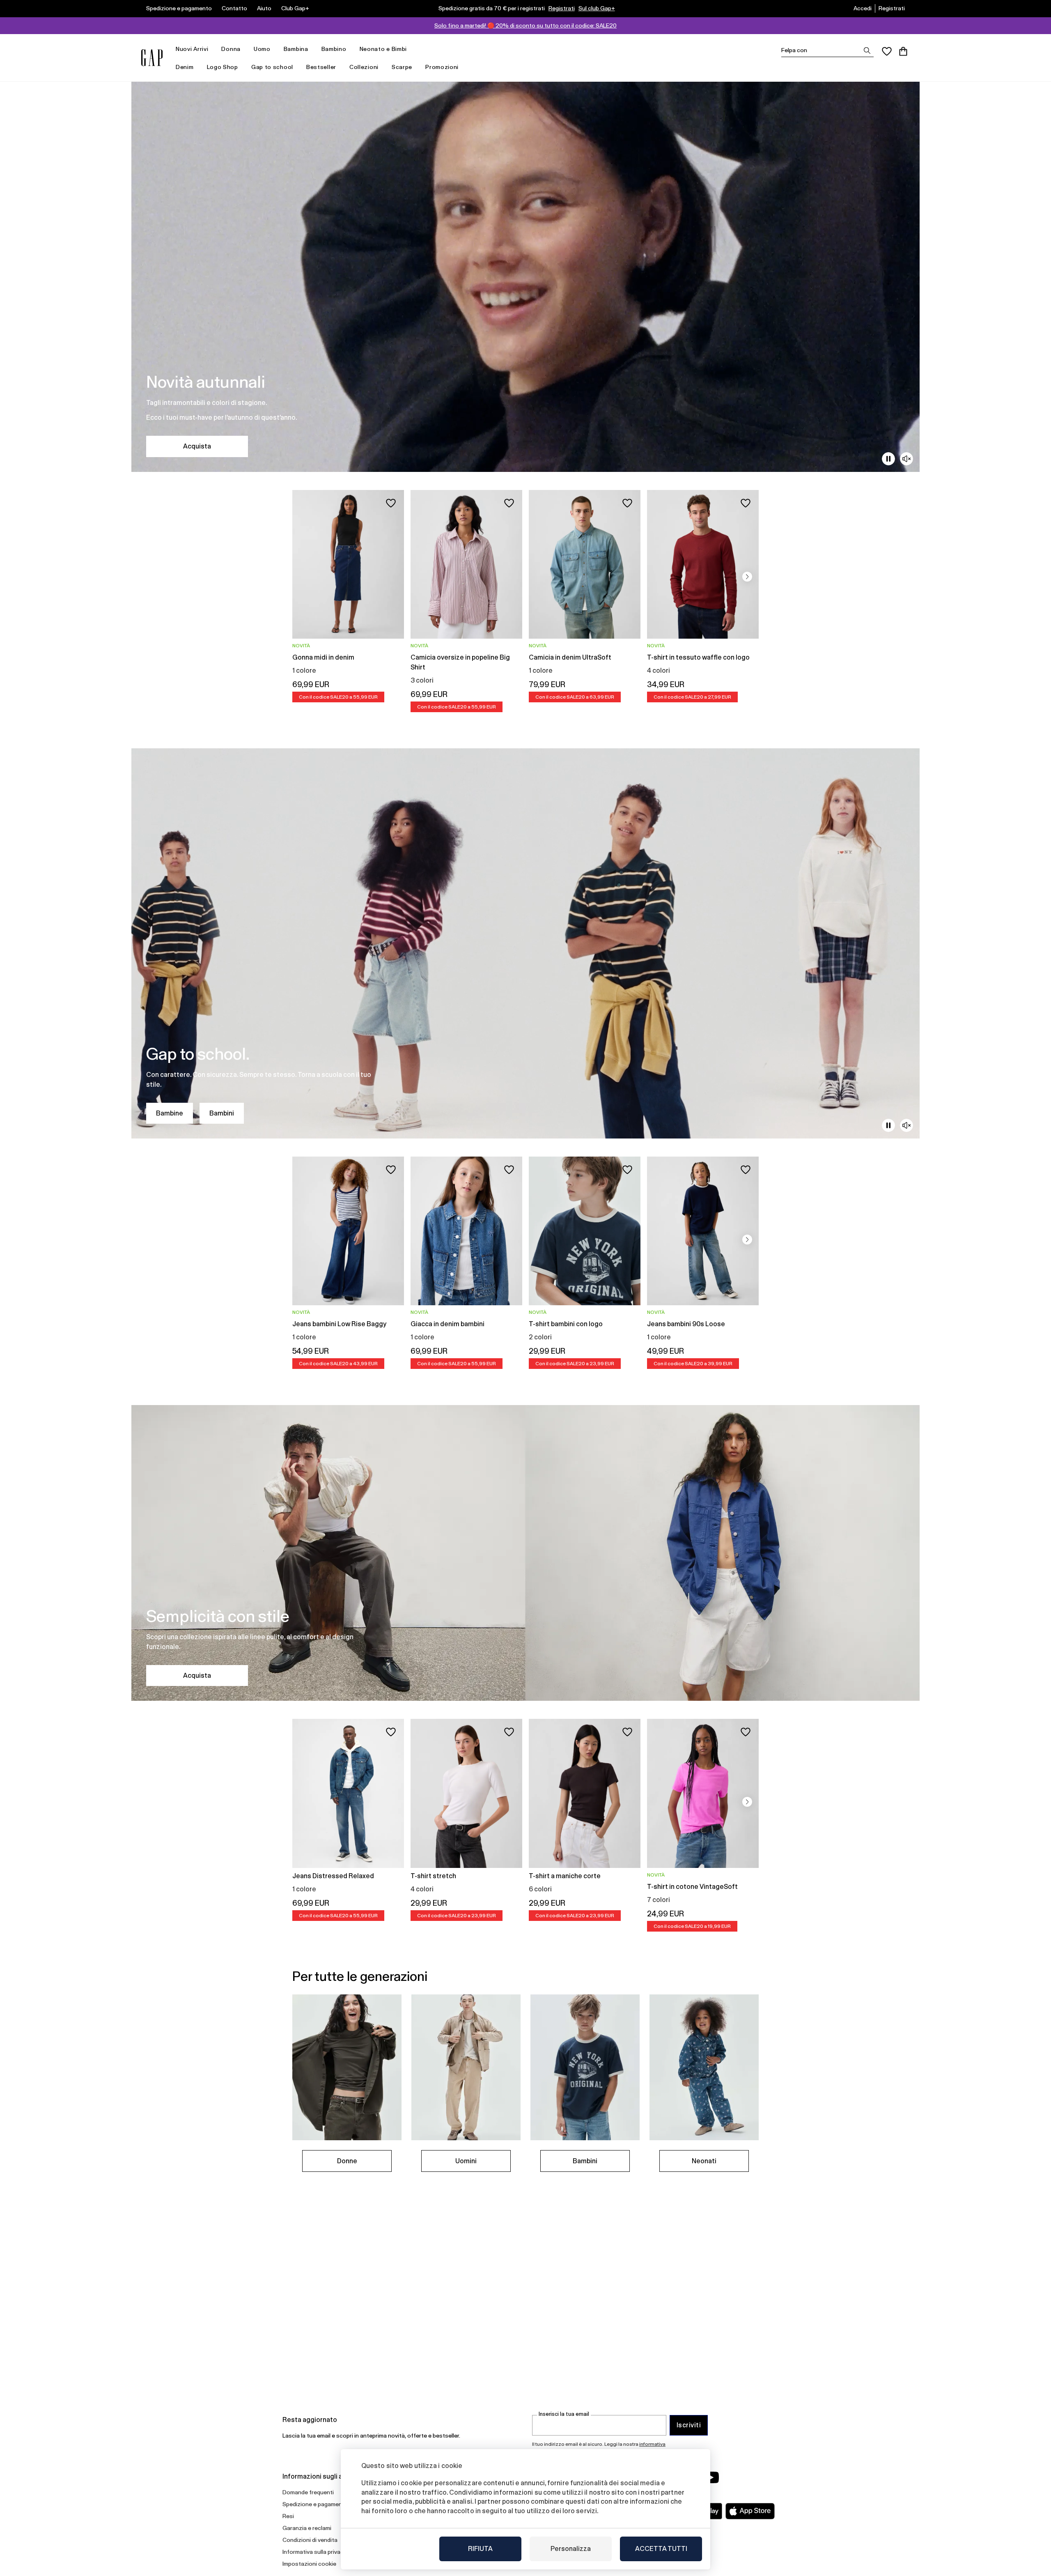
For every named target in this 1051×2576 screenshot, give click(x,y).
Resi (288, 2516)
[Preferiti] (887, 51)
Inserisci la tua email (564, 2414)
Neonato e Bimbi (383, 49)
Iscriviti (689, 2425)
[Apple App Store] (750, 2511)
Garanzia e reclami (307, 2528)
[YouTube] (711, 2477)
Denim (185, 67)
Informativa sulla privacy (314, 2552)
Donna (231, 49)
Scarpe (402, 67)
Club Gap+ (295, 8)
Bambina (296, 49)
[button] (747, 577)
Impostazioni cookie (309, 2564)
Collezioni (364, 67)
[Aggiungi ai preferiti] (391, 503)
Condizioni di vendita (310, 2540)
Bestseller (321, 67)
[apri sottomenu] (212, 49)
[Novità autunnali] (525, 277)
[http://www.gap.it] (152, 58)
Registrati (562, 8)
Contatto (234, 8)
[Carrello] (903, 51)
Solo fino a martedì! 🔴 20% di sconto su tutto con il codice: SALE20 (525, 25)
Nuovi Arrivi (192, 49)
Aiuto (264, 8)
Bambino (334, 49)
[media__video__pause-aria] (888, 459)
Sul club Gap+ (597, 8)
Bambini (222, 1113)
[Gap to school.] (525, 943)
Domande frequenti (308, 2492)
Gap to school (272, 67)
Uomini (466, 2161)
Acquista (197, 446)
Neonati (704, 2161)
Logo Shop (223, 67)
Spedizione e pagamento (179, 8)
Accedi (863, 8)
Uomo (262, 49)
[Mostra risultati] (867, 51)
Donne (347, 2161)
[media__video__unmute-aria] (906, 459)
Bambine (170, 1113)
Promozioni (442, 67)
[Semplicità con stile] (525, 1553)
